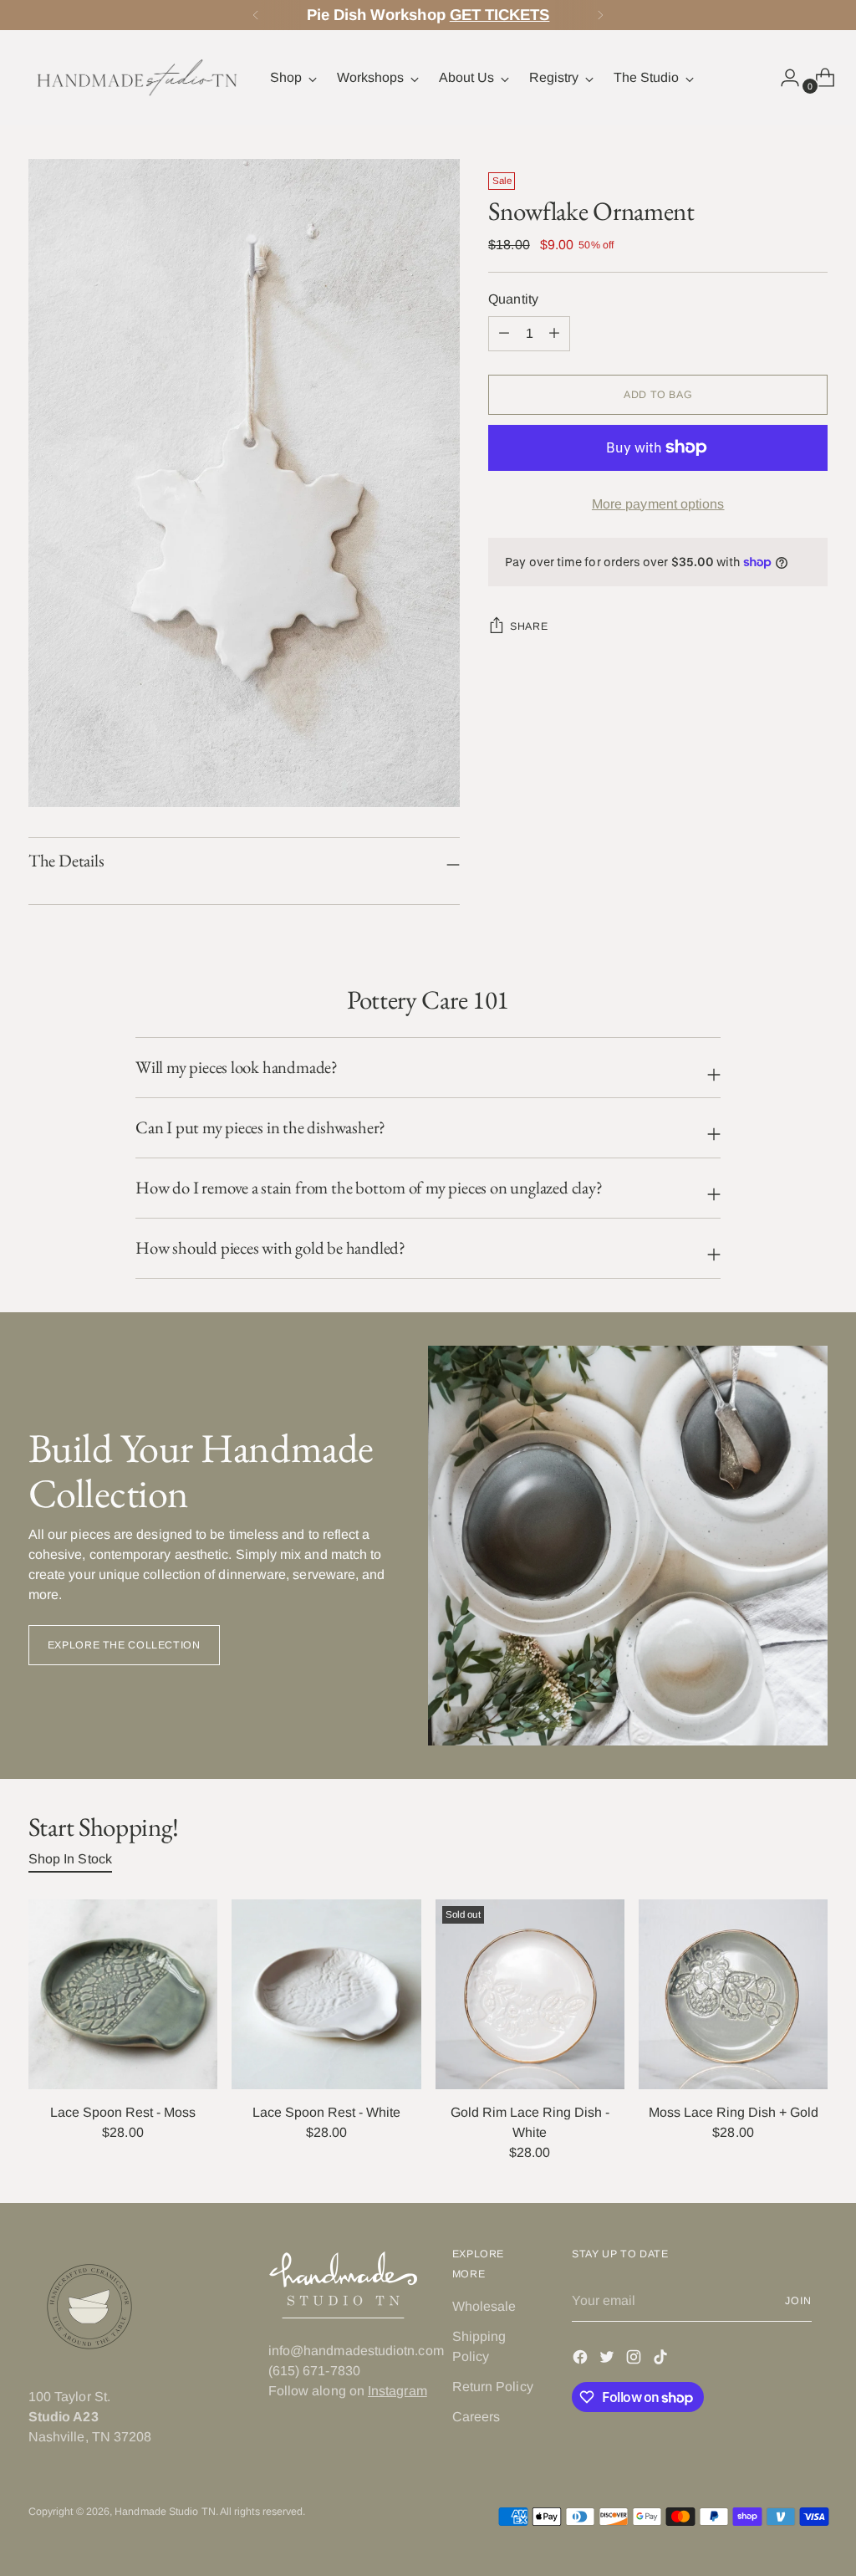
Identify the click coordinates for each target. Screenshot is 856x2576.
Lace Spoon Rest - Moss (123, 2112)
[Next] (600, 15)
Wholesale (484, 2306)
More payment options (658, 504)
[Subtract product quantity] (554, 334)
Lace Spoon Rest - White (326, 2112)
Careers (476, 2417)
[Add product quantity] (504, 334)
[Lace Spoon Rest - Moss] (123, 1994)
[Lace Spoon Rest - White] (326, 1994)
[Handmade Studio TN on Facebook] (582, 2360)
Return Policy (493, 2387)
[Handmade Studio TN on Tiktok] (662, 2360)
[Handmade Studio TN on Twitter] (609, 2360)
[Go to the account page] (783, 78)
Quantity (513, 299)
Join (798, 2301)
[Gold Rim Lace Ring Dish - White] (530, 1994)
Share (529, 626)
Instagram (397, 2391)
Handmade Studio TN (165, 2512)
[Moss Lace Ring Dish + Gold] (733, 1994)
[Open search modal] (748, 78)
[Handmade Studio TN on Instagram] (635, 2360)
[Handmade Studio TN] (137, 78)
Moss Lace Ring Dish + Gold (734, 2112)
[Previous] (256, 15)
